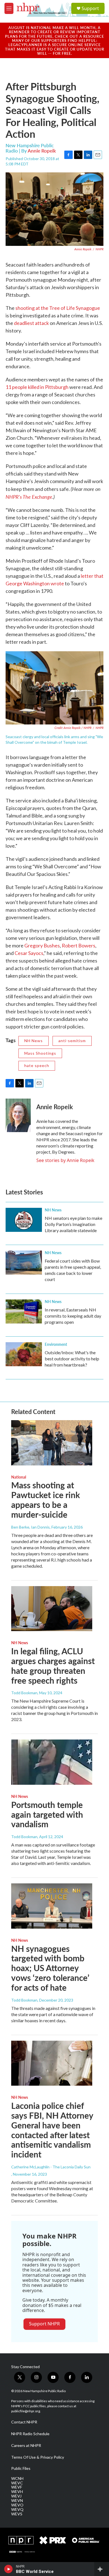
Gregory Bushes (42, 945)
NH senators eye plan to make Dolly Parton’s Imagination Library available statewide (74, 1224)
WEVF (17, 2487)
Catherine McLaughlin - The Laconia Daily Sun (51, 2167)
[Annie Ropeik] (18, 1115)
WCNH (17, 2478)
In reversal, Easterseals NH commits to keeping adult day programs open (73, 1316)
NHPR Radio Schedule (30, 2434)
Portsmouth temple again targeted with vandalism (47, 1814)
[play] (9, 2569)
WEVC (17, 2483)
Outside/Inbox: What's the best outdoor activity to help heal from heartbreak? (72, 1359)
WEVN (17, 2501)
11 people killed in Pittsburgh (37, 387)
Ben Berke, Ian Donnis (30, 1527)
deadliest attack (31, 323)
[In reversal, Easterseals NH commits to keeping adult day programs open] (24, 1311)
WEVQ (17, 2510)
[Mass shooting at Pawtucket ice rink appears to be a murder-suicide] (52, 1443)
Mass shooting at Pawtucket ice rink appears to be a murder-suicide (46, 1500)
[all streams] (102, 2569)
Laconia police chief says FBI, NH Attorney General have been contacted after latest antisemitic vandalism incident (52, 2130)
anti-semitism (72, 1041)
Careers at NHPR (26, 2446)
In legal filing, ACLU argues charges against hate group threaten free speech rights (53, 1665)
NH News (34, 1041)
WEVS (17, 2514)
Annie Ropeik (42, 151)
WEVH (17, 2492)
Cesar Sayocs (29, 953)
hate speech (37, 1065)
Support (90, 8)
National (19, 1477)
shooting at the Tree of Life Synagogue (58, 308)
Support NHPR (44, 2324)
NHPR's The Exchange (29, 497)
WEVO (17, 2505)
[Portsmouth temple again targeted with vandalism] (52, 1762)
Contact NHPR (24, 2422)
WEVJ (16, 2496)
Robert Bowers (79, 945)
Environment (56, 1344)
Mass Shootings (40, 1053)
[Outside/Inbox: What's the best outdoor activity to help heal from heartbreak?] (24, 1354)
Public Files (21, 2468)
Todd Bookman (24, 1693)
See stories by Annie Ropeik (65, 1160)
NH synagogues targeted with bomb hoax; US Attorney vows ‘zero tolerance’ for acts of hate (50, 1968)
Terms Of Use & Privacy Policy (38, 2457)
